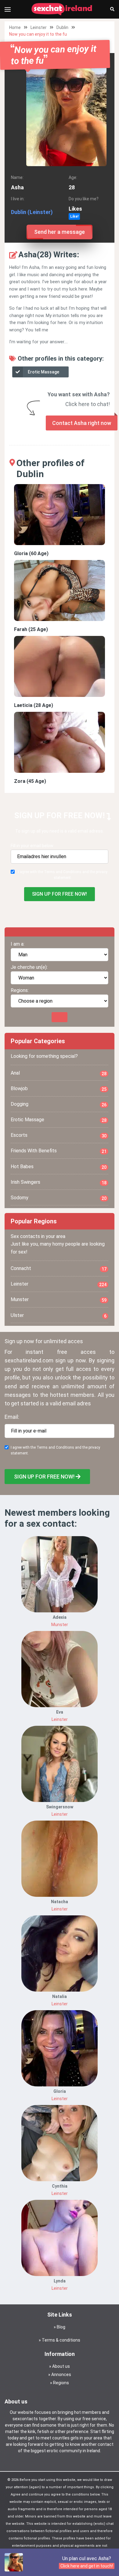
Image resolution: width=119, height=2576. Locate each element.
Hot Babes (59, 1167)
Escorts (59, 1135)
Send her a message (60, 232)
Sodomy (59, 1198)
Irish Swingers (59, 1182)
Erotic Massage (43, 372)
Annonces (61, 2374)
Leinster (39, 27)
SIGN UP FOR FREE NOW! (60, 894)
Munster (59, 1300)
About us (61, 2366)
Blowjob (59, 1089)
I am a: (18, 944)
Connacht (59, 1268)
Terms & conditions (61, 2340)
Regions (61, 2383)
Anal (59, 1073)
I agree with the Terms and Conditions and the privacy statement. (63, 875)
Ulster (59, 1315)
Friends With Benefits (59, 1151)
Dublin (62, 27)
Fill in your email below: (32, 846)
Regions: (20, 990)
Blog (61, 2327)
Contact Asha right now (82, 423)
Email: (12, 1417)
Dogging (59, 1104)
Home (15, 27)
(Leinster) (40, 212)
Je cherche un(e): (29, 967)
